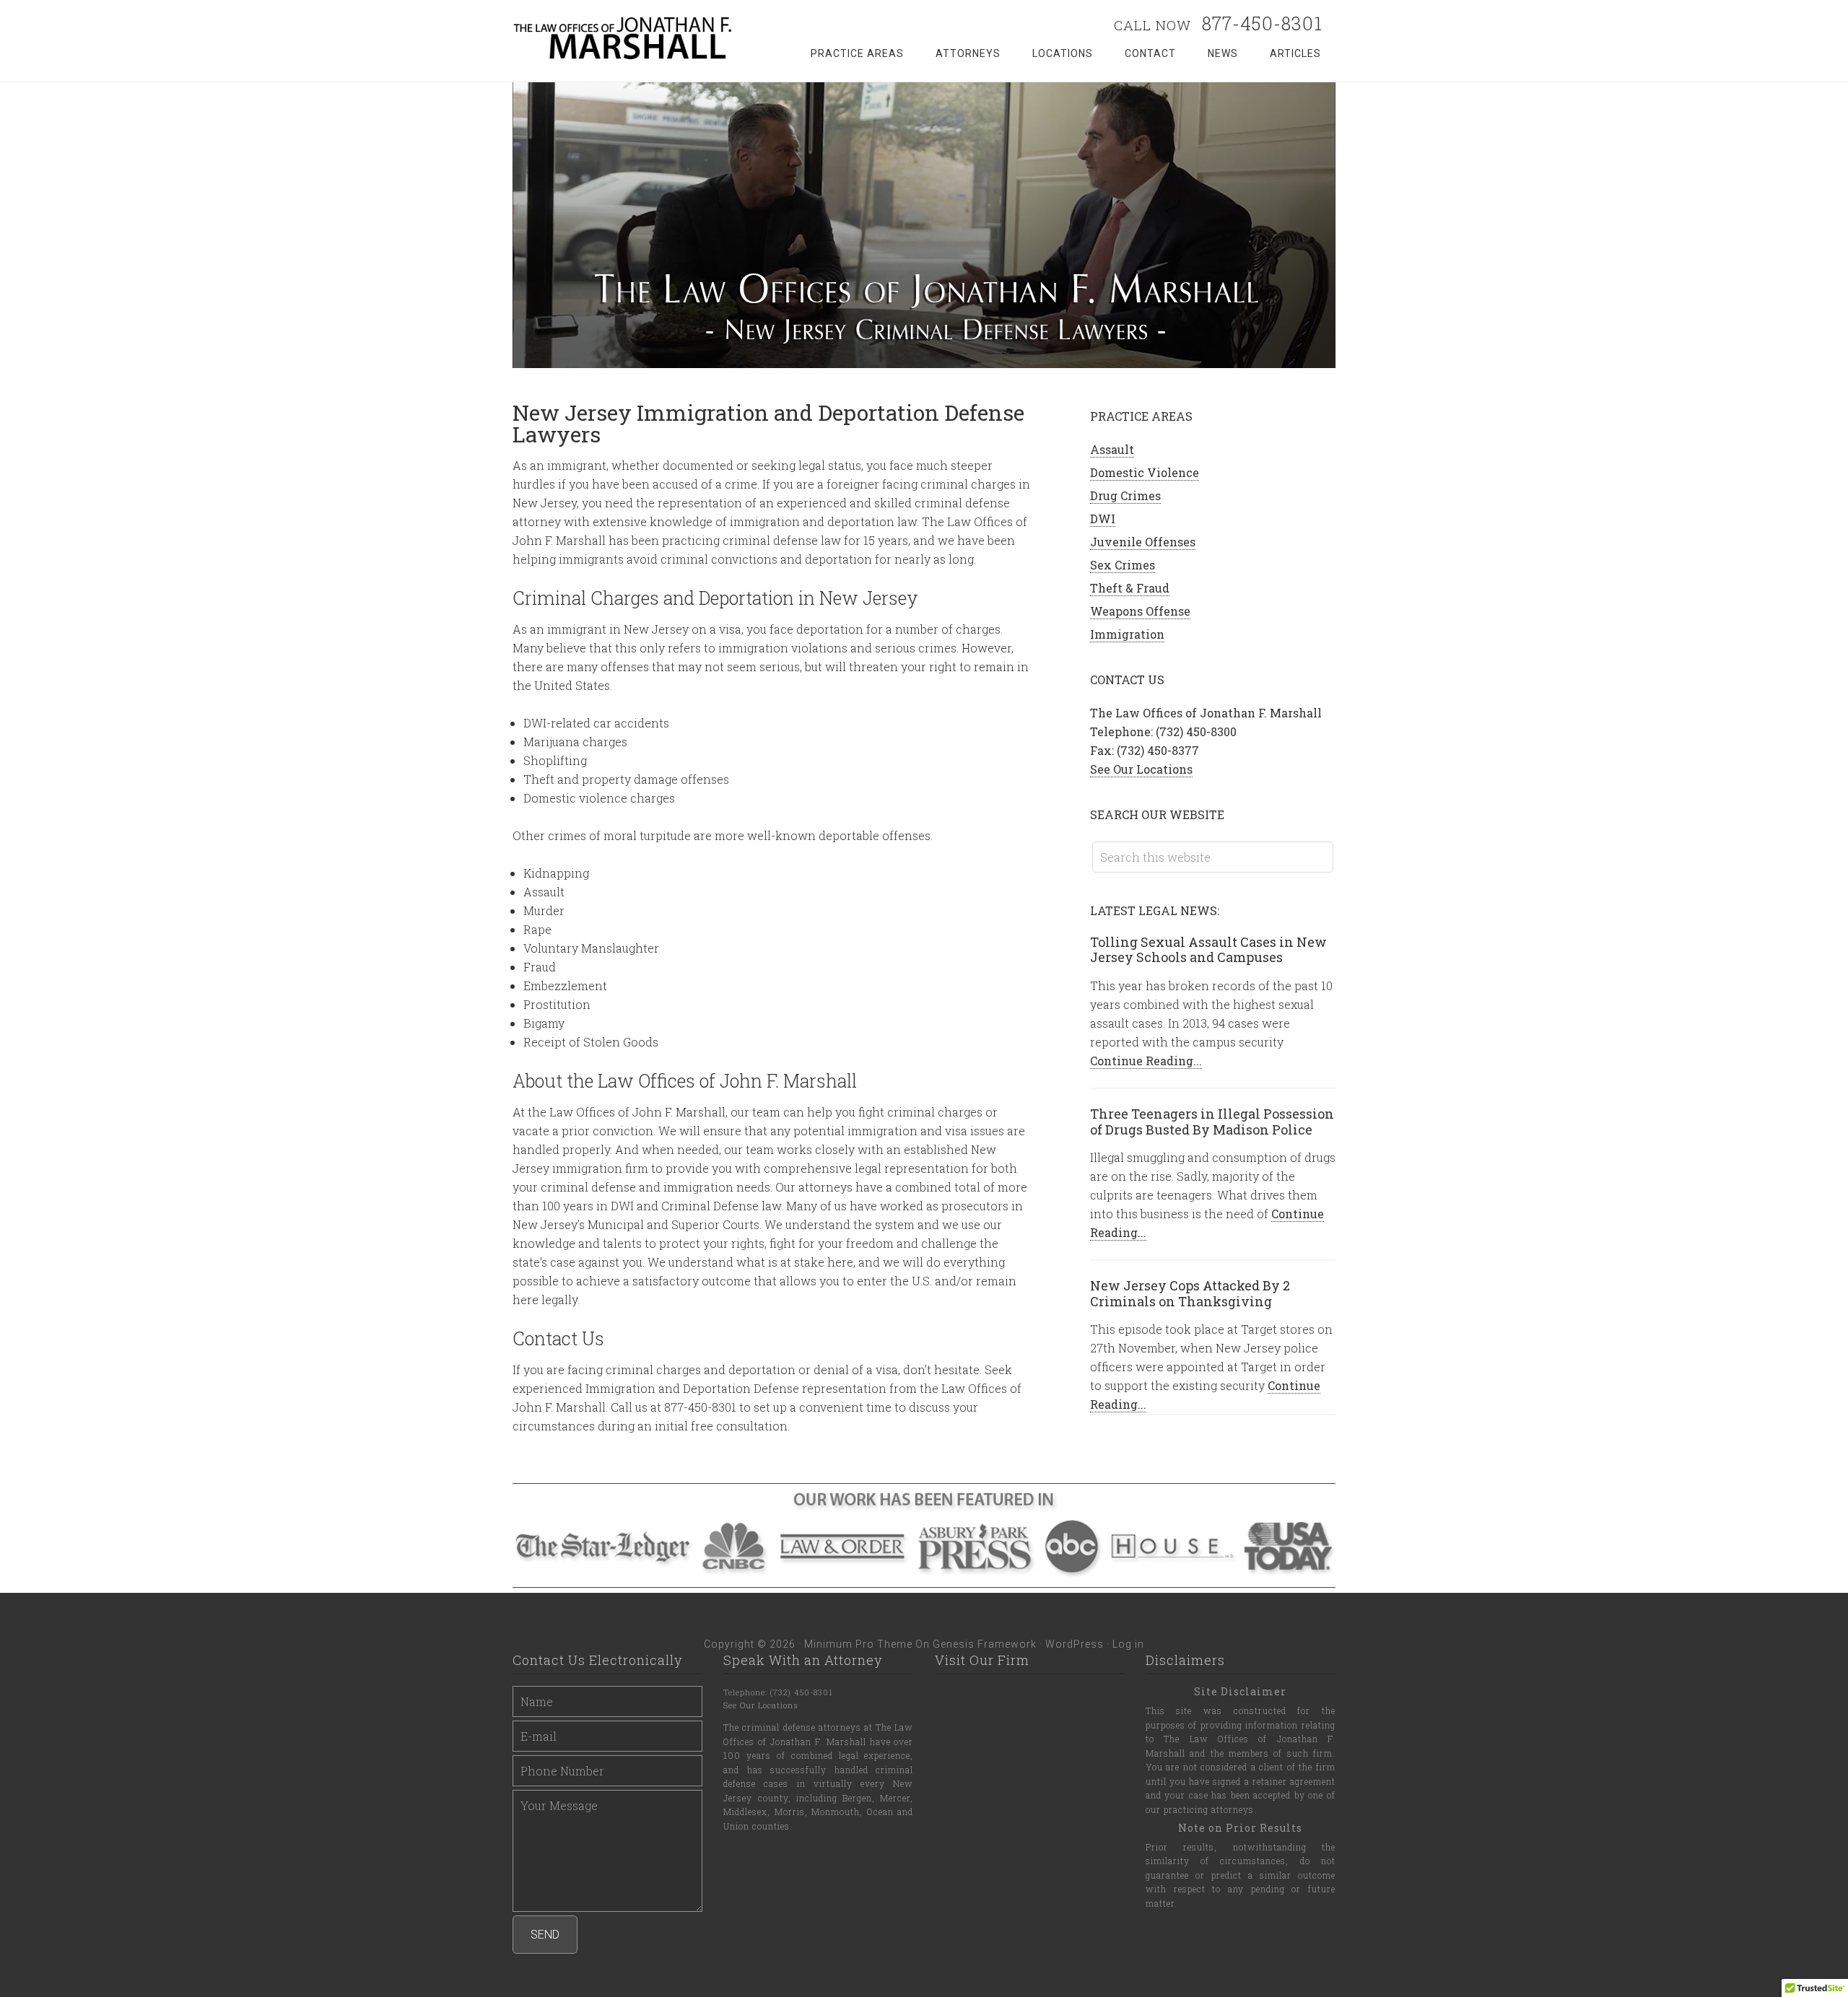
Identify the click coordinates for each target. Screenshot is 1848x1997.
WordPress (1075, 1644)
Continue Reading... (1146, 1061)
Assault (1112, 449)
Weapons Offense (1140, 611)
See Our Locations (1141, 769)
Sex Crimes (1123, 565)
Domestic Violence (1145, 472)
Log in (1128, 1644)
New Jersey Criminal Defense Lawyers (628, 38)
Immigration (1127, 634)
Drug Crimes (1125, 495)
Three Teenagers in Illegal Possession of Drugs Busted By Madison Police (1212, 1122)
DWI (1103, 519)
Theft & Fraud (1130, 588)
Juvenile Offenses (1143, 542)
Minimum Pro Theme (858, 1644)
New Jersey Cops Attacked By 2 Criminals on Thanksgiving (1190, 1293)
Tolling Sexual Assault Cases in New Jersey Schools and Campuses (1208, 950)
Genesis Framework (985, 1644)
